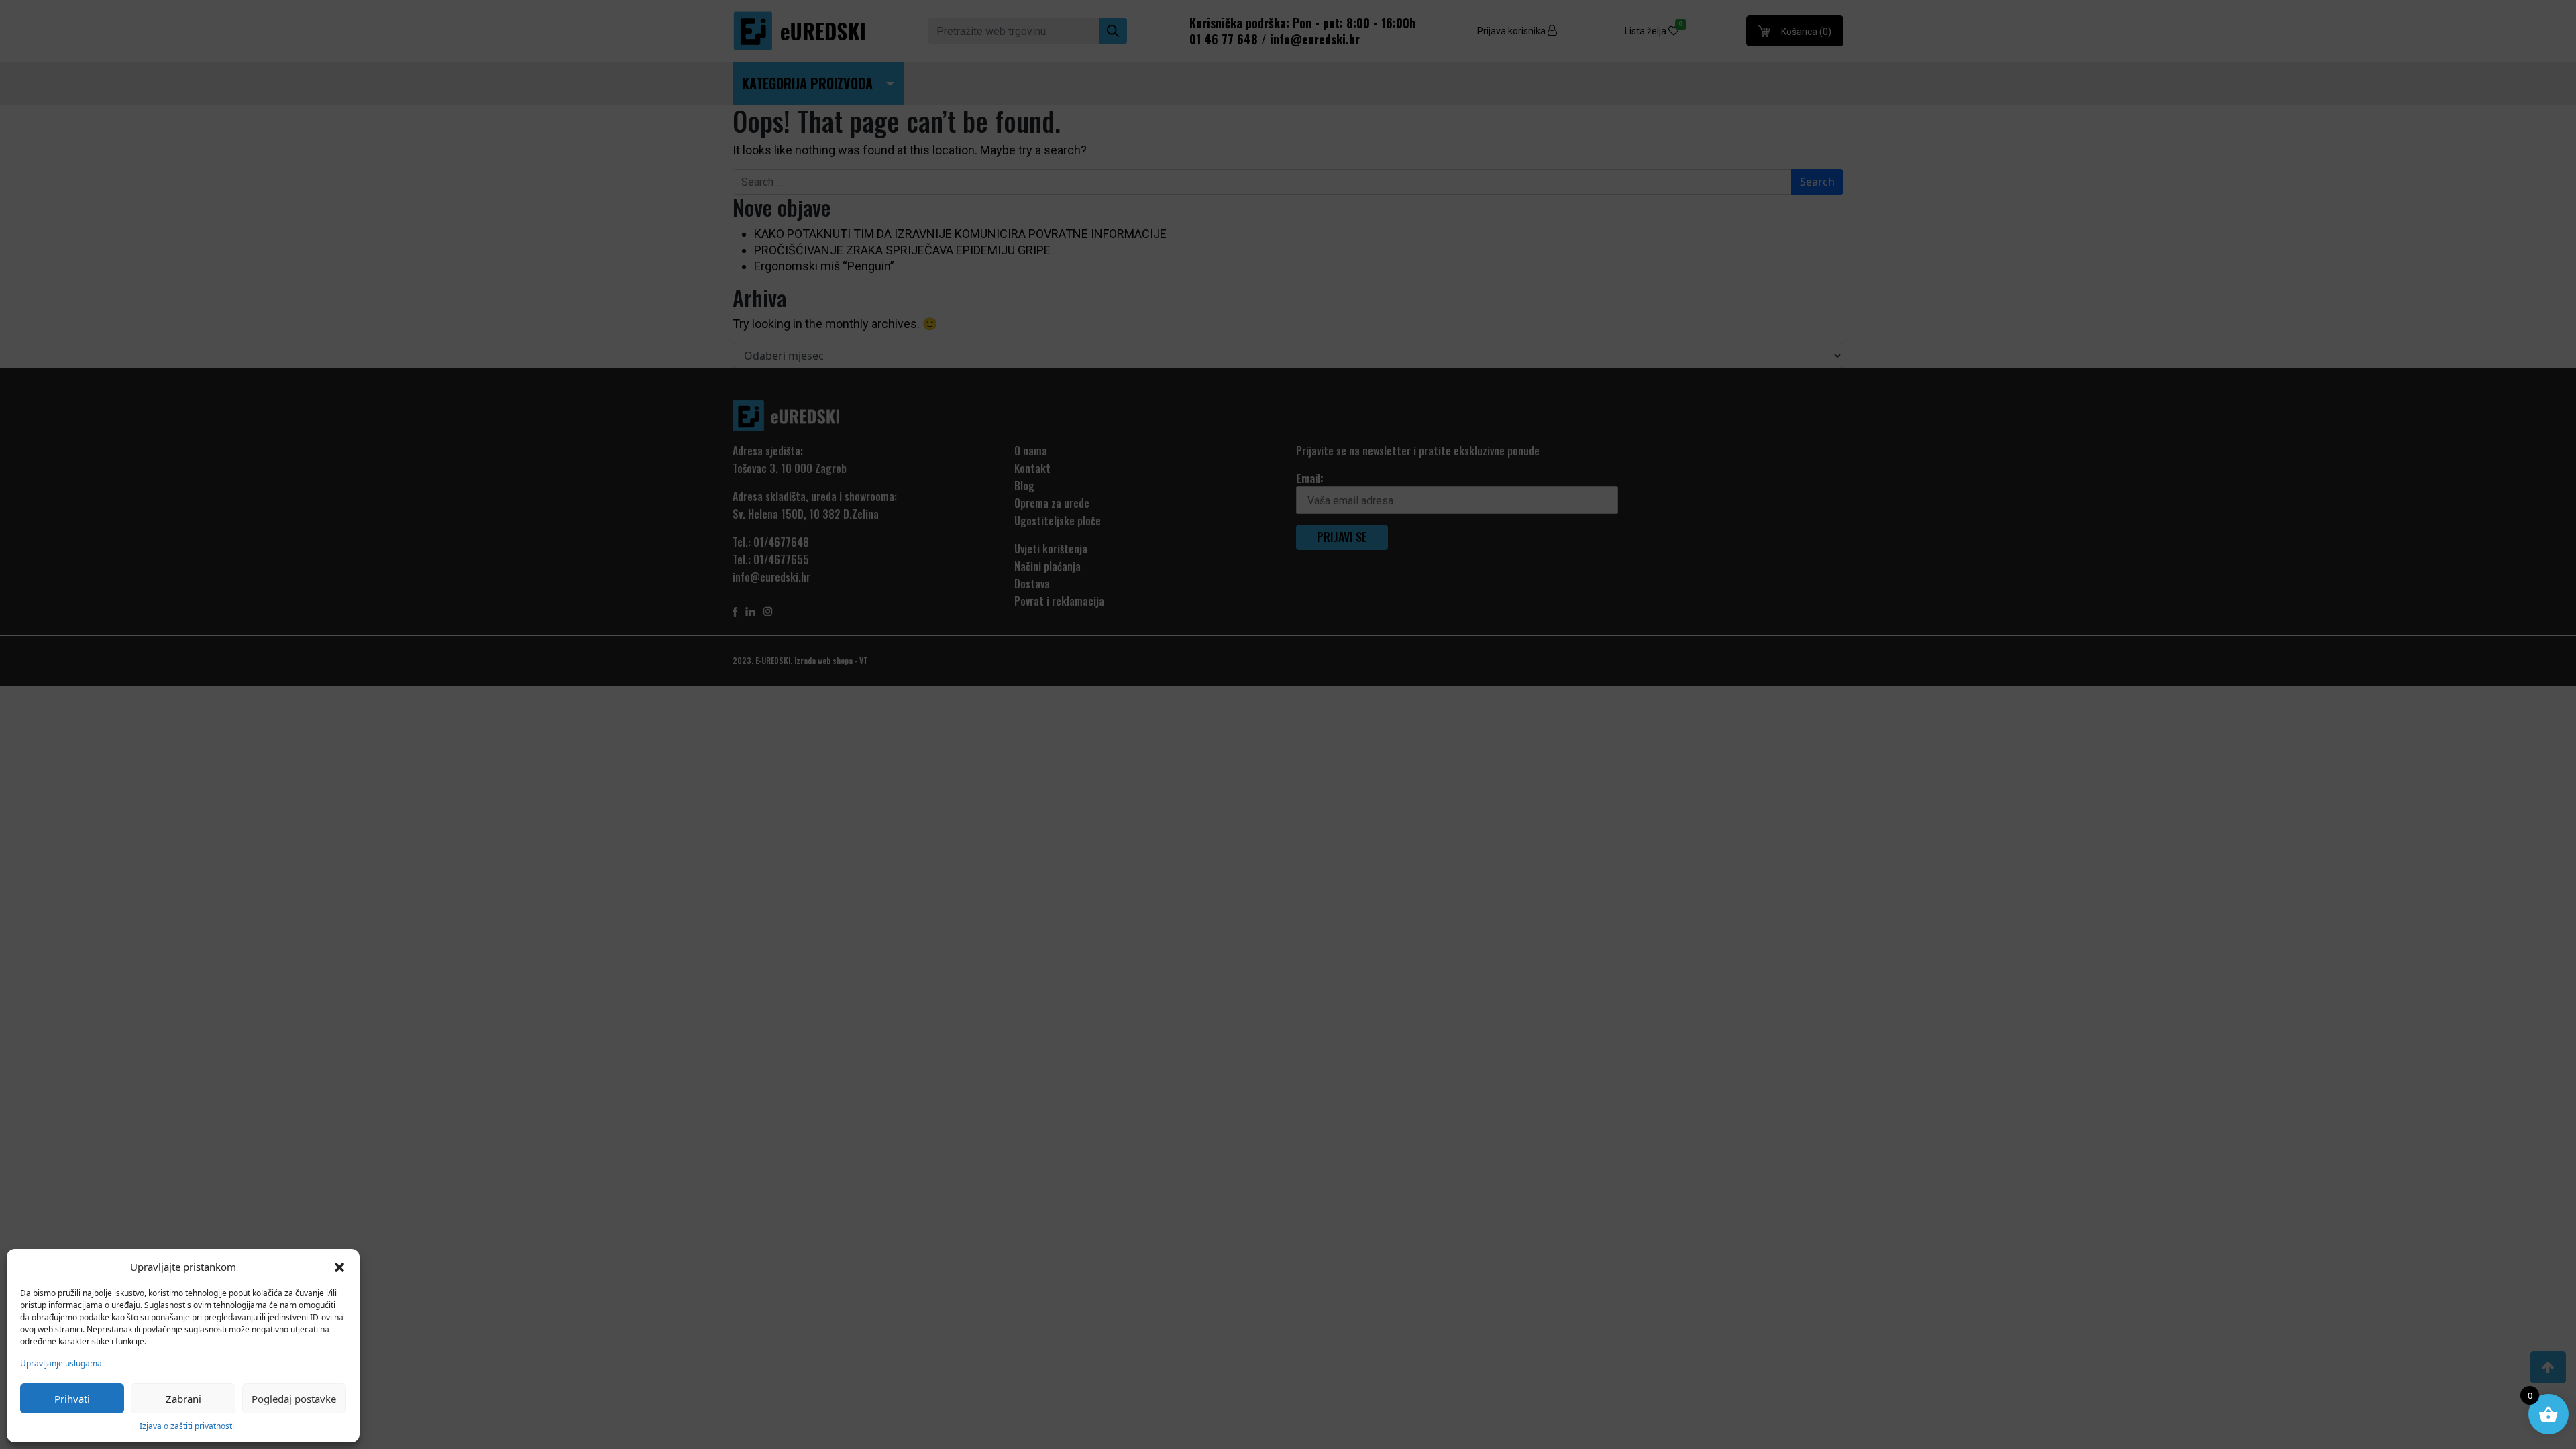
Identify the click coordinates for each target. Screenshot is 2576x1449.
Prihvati (72, 1399)
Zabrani (183, 1399)
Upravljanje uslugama (61, 1363)
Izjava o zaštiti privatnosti (187, 1426)
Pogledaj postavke (294, 1399)
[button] (339, 1267)
